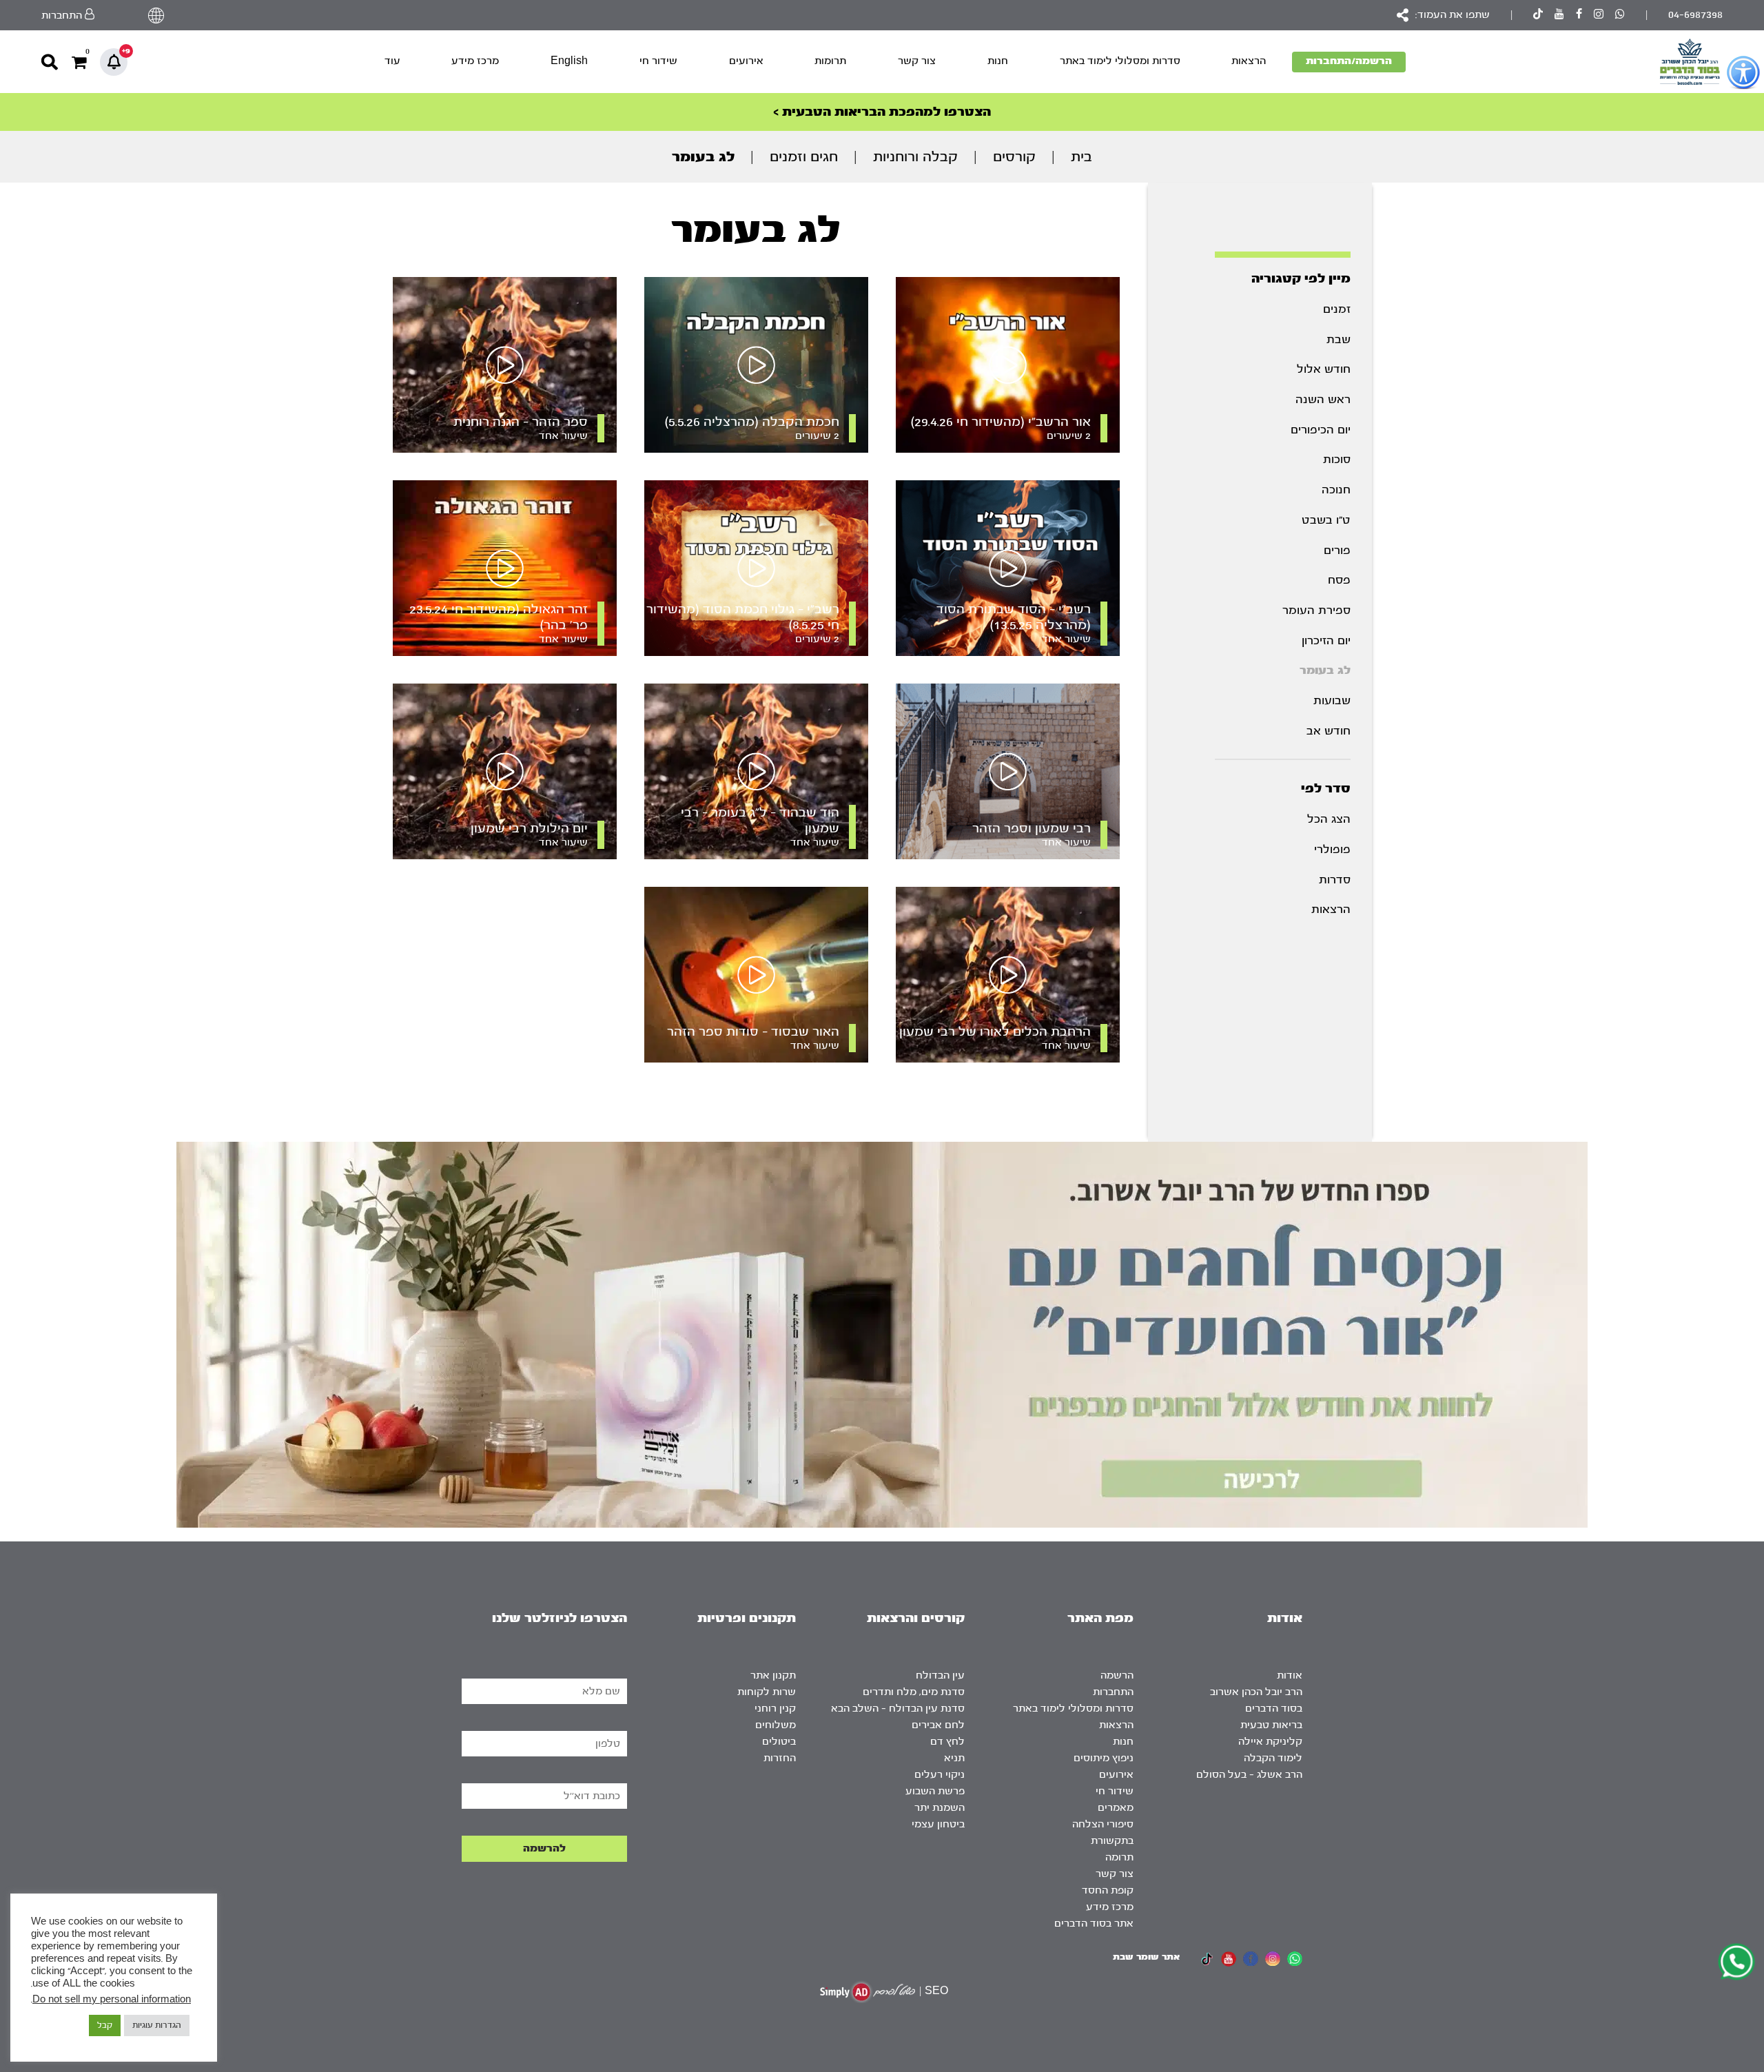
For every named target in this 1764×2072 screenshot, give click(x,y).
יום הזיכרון (1326, 640)
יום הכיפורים (1321, 430)
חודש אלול (1324, 369)
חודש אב (1329, 731)
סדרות (1335, 880)
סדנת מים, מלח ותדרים (914, 1692)
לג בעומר (1325, 670)
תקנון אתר (773, 1675)
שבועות (1332, 700)
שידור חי (658, 61)
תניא (954, 1758)
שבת (1339, 339)
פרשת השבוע (935, 1791)
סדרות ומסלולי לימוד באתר (1120, 61)
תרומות (830, 61)
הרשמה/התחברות (1349, 61)
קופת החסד (1108, 1890)
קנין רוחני (775, 1709)
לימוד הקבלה (1273, 1758)
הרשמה (1117, 1675)
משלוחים (776, 1725)
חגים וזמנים (804, 157)
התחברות (1113, 1692)
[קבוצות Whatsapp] (1620, 16)
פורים (1337, 550)
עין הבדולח (940, 1675)
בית (1081, 157)
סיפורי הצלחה (1103, 1824)
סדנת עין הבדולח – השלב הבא (898, 1709)
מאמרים (1116, 1808)
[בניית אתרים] (868, 1992)
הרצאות (1249, 61)
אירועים (746, 61)
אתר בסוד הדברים (1094, 1924)
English (569, 61)
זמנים (1337, 309)
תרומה (1119, 1857)
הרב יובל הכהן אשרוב (1256, 1692)
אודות (1290, 1675)
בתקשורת (1112, 1841)
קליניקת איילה (1270, 1742)
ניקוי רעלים (940, 1775)
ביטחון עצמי (938, 1824)
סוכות (1337, 459)
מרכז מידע (475, 61)
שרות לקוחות (767, 1692)
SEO (936, 1991)
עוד (392, 61)
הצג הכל (1329, 819)
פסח (1339, 580)
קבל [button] (105, 2025)
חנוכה (1336, 490)
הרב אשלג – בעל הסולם (1249, 1775)
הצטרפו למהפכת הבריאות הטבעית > (882, 112)
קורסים (1014, 157)
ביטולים (779, 1742)
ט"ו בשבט (1326, 520)
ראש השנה (1323, 399)
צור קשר (917, 61)
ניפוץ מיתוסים (1104, 1758)
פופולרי (1332, 849)
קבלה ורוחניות (915, 157)
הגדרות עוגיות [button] (157, 2025)
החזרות (780, 1758)
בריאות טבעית (1271, 1725)
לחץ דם (947, 1742)
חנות (998, 61)
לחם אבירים (938, 1725)
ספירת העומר (1316, 610)
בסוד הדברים (1274, 1709)
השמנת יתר (940, 1808)
